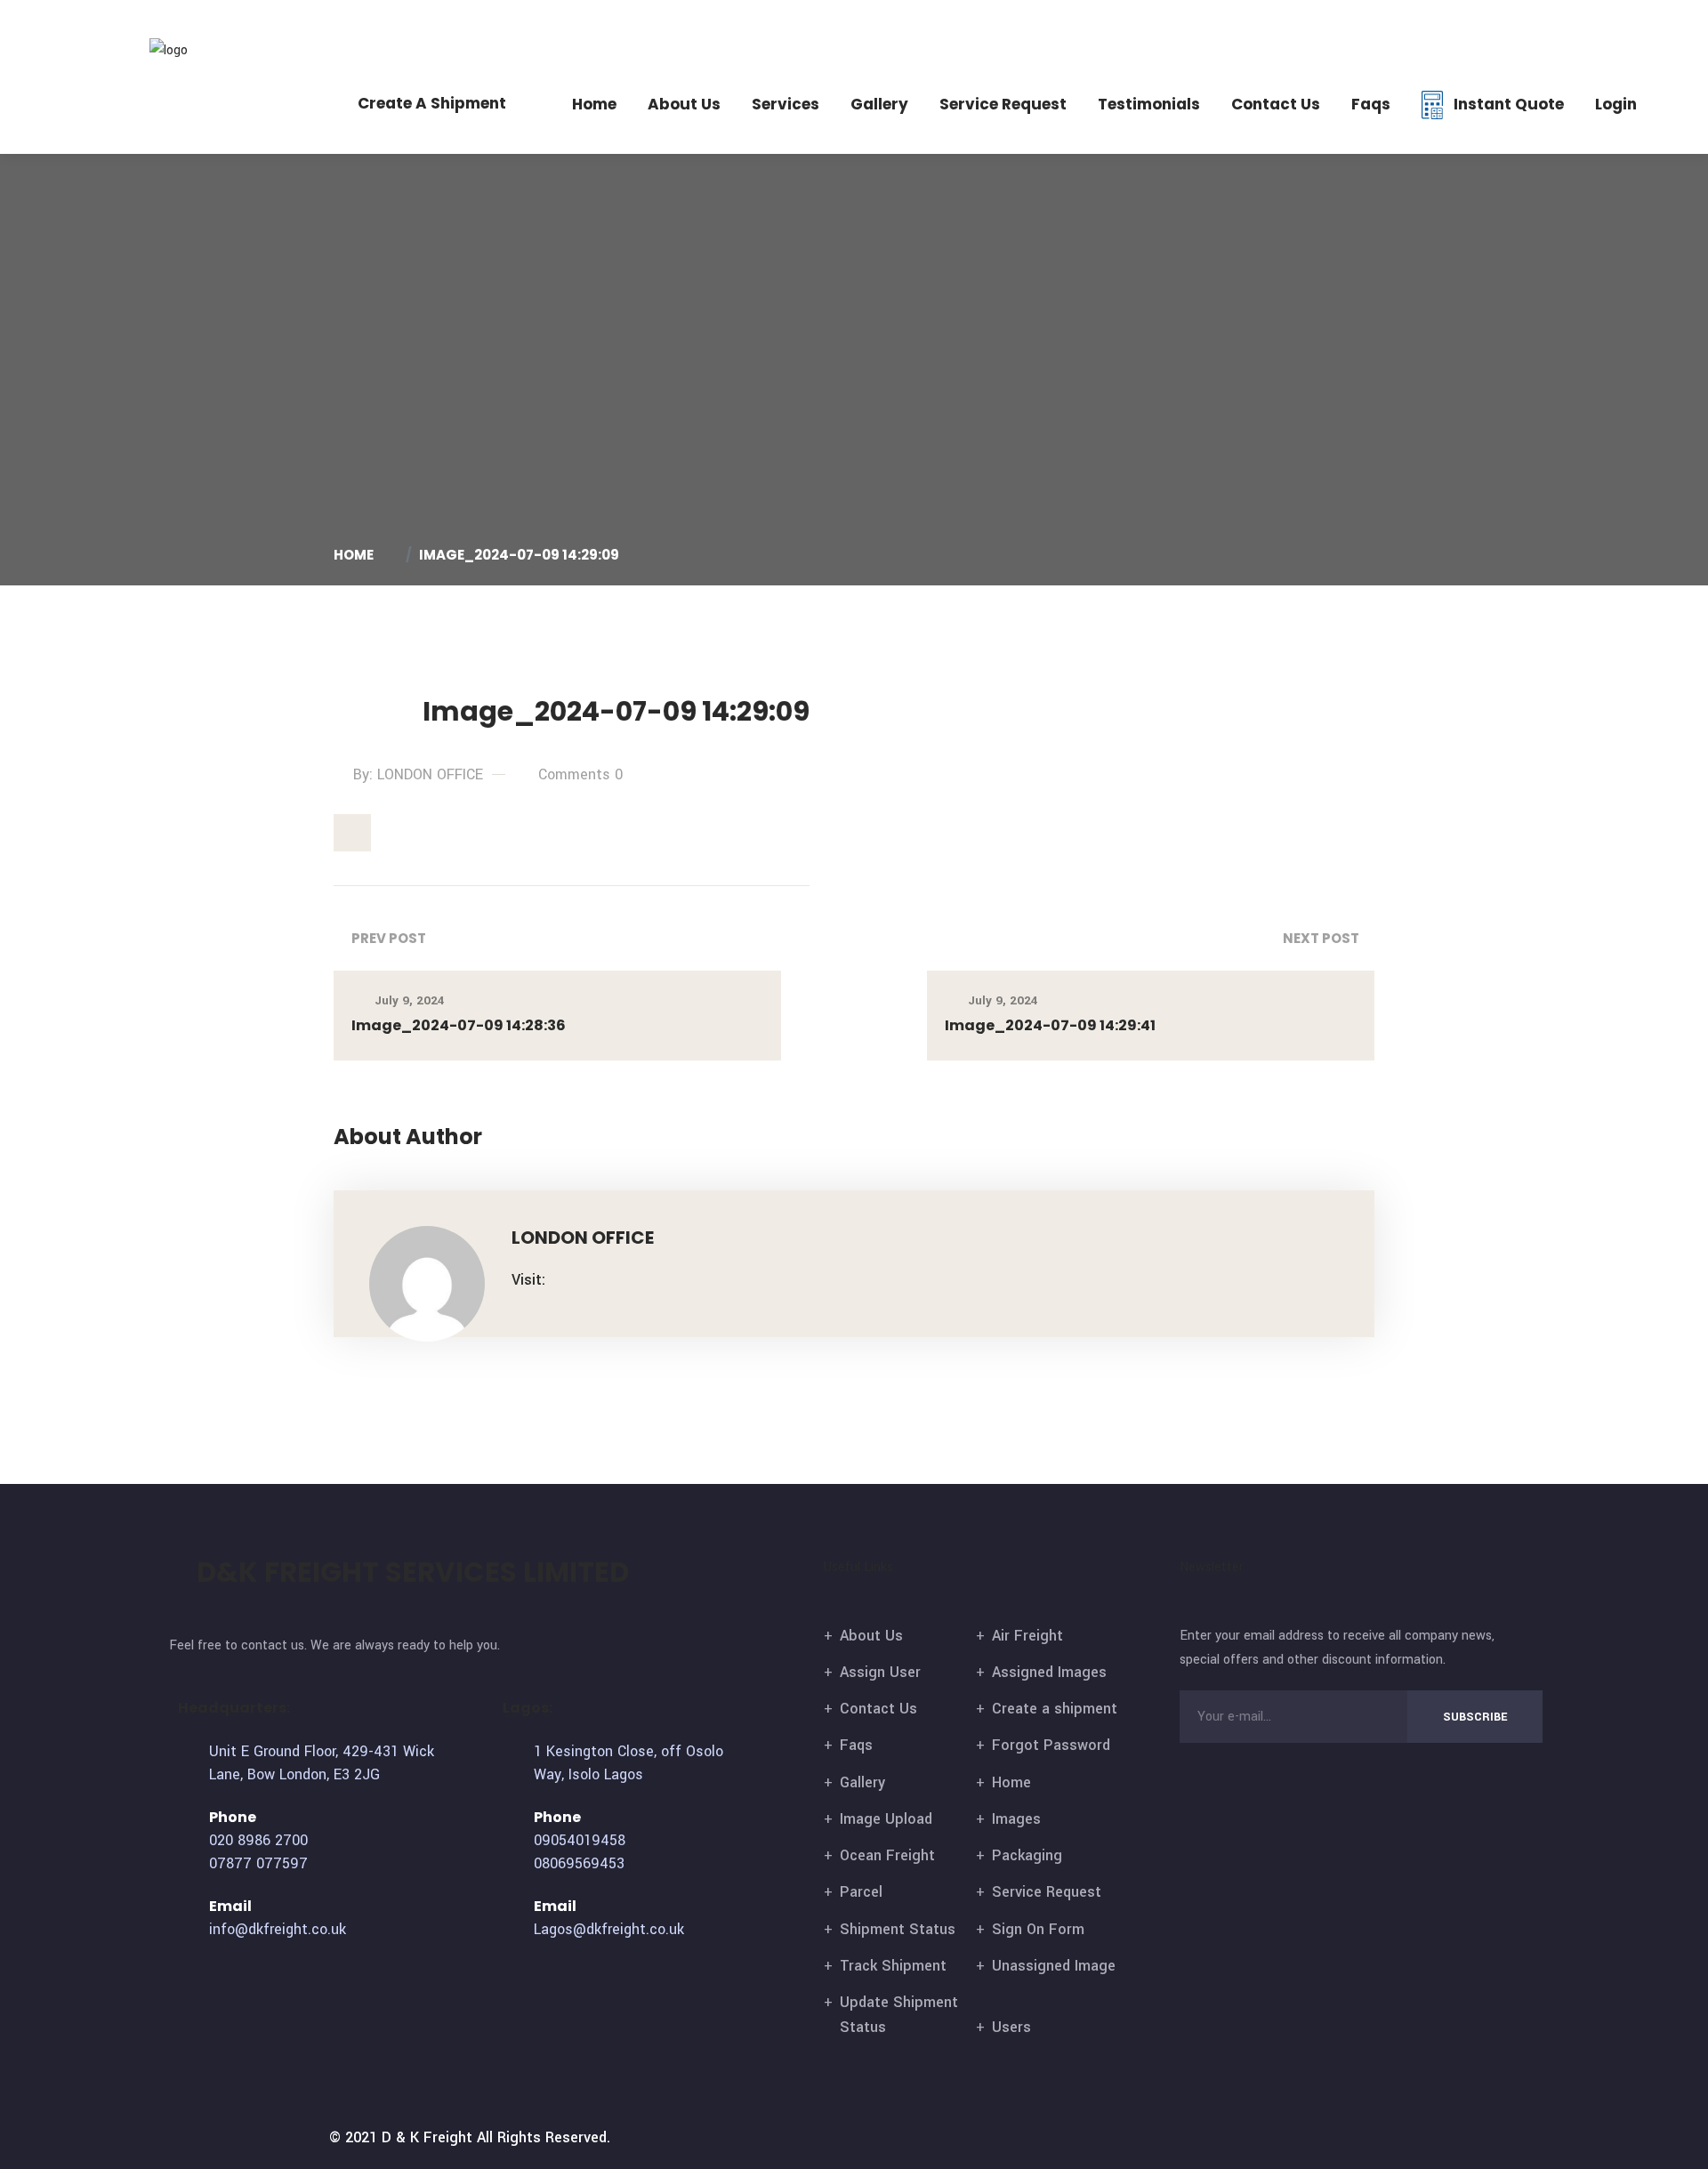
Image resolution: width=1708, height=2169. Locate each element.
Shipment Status (898, 1929)
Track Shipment (893, 1966)
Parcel (861, 1892)
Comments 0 (580, 774)
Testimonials (1149, 104)
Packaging (1027, 1855)
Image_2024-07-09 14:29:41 (1050, 1025)
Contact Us (878, 1709)
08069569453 (579, 1863)
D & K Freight (427, 2137)
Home (594, 104)
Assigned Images (1049, 1672)
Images (1016, 1819)
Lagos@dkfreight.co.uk (609, 1929)
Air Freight (1027, 1636)
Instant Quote (1509, 104)
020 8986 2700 (1301, 27)
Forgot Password (1051, 1745)
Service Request (1003, 104)
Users (1011, 2027)
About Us (684, 104)
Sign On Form (1038, 1929)
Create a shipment (1055, 1709)
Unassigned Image (1054, 1966)
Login (1616, 104)
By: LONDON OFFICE (418, 774)
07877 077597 (1415, 27)
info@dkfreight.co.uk (1577, 27)
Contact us (1276, 104)
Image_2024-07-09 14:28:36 (459, 1025)
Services (786, 104)
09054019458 (580, 1840)
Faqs (1371, 104)
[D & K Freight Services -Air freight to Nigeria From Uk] (197, 49)
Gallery (879, 104)
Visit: (528, 1280)
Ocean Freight (887, 1855)
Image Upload (886, 1819)
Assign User (880, 1672)
